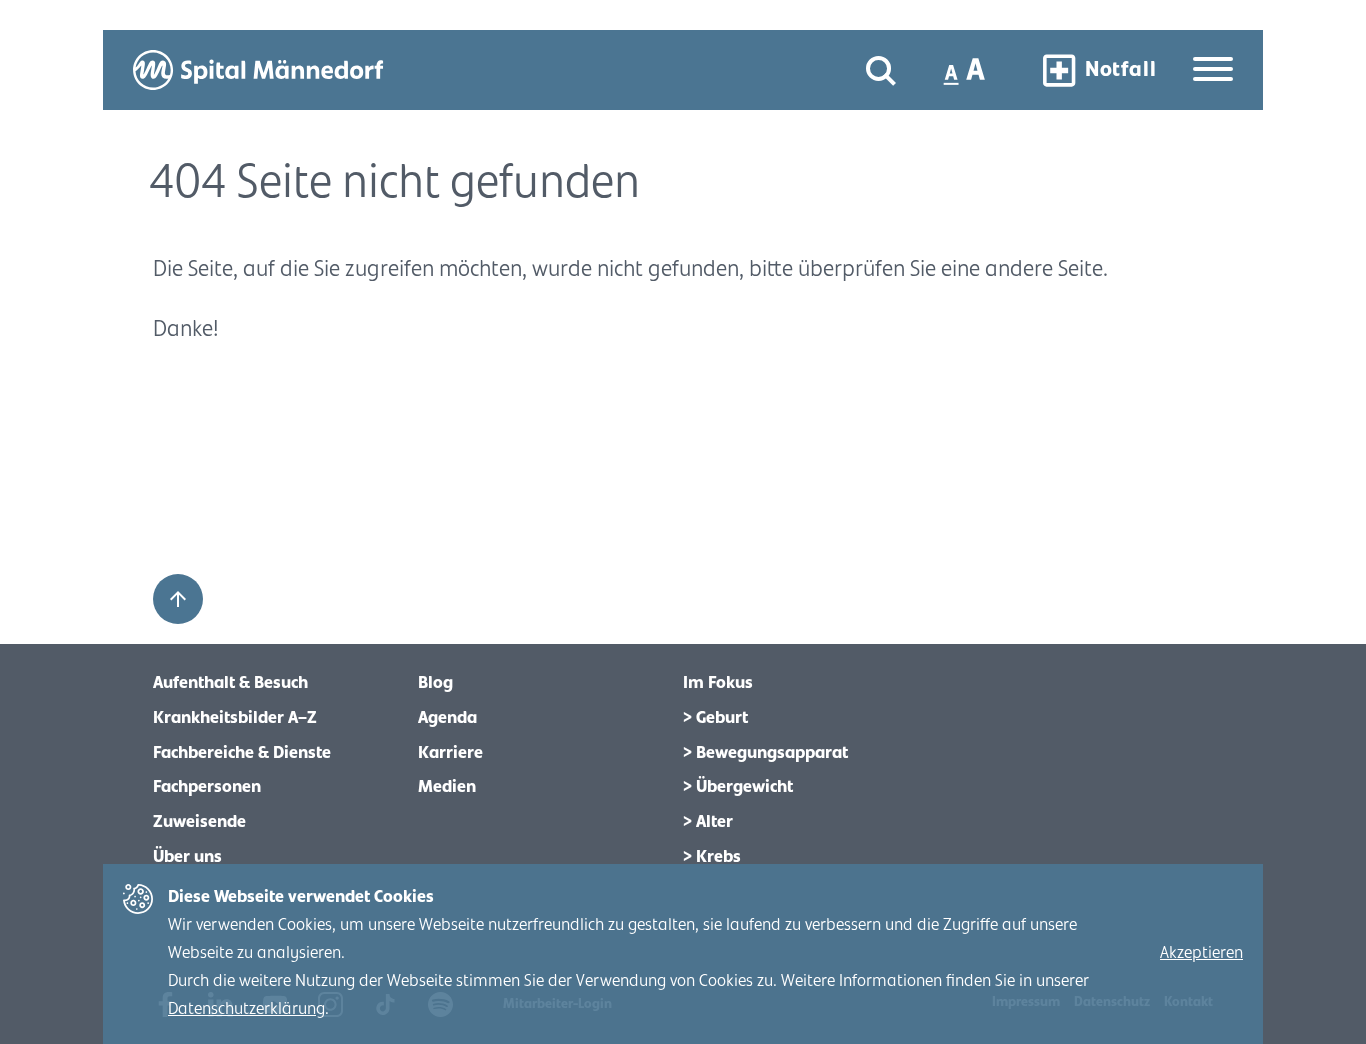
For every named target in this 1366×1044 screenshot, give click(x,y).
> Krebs (712, 857)
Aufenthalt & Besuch (230, 683)
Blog (435, 683)
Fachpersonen (207, 787)
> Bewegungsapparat (765, 753)
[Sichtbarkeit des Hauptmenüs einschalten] (1213, 70)
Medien (447, 787)
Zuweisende (199, 822)
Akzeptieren (1201, 953)
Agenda (447, 718)
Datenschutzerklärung (246, 1009)
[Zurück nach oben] (178, 599)
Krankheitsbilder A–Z (235, 718)
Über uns (187, 857)
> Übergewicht (738, 787)
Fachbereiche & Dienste (242, 753)
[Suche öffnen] (881, 70)
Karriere (450, 753)
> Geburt (715, 718)
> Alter (708, 822)
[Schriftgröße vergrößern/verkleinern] (966, 70)
